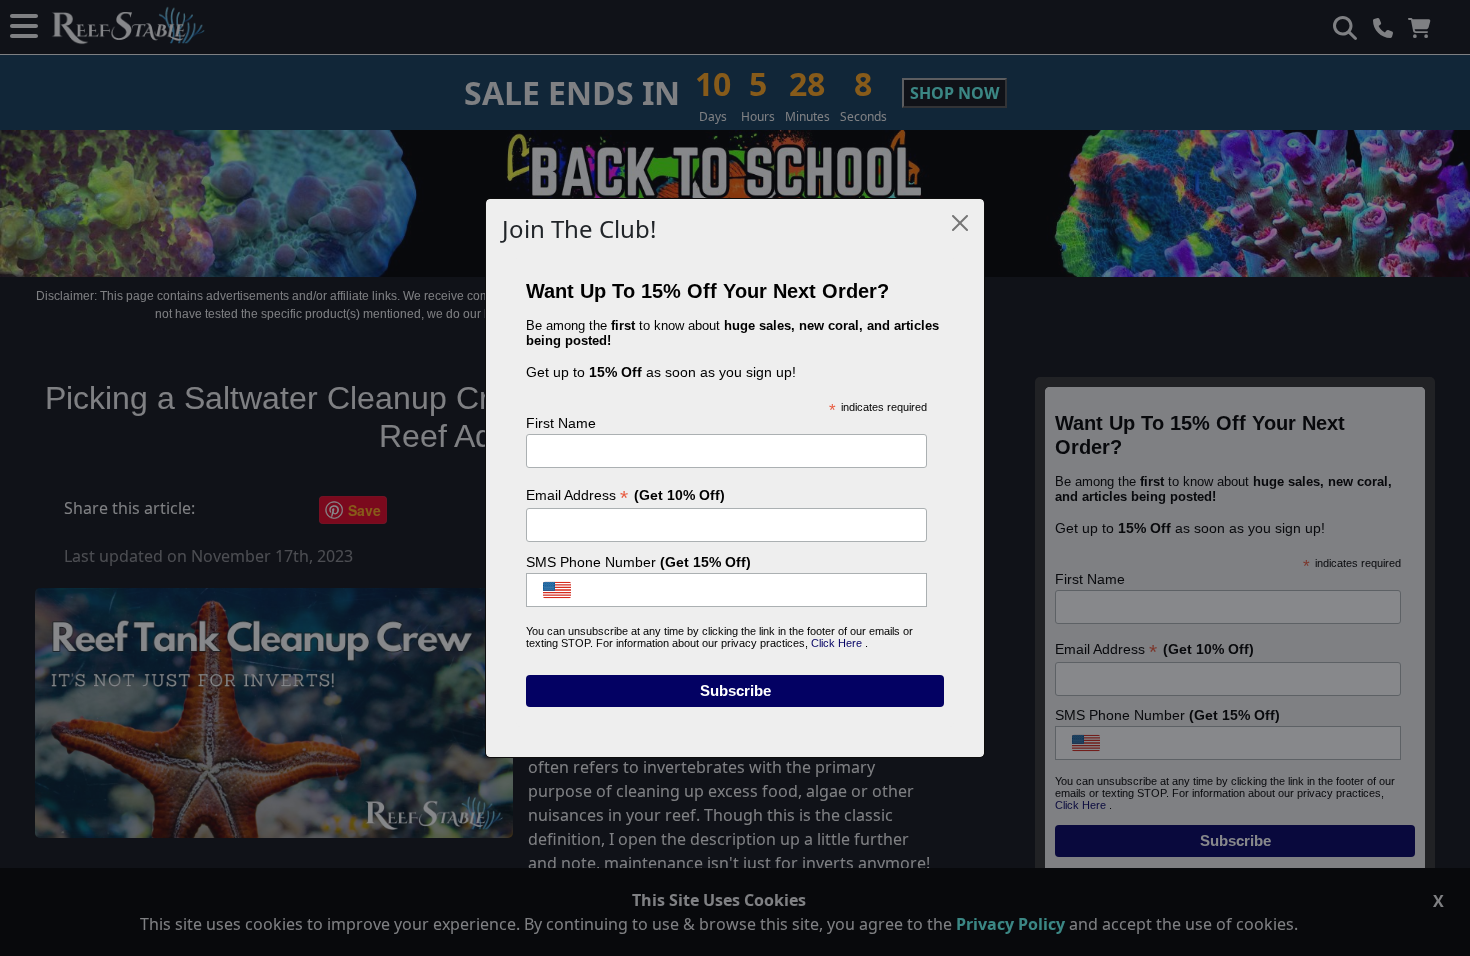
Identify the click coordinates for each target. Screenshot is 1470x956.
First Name (561, 423)
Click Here (838, 643)
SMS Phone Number (638, 562)
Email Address (625, 495)
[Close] (960, 223)
